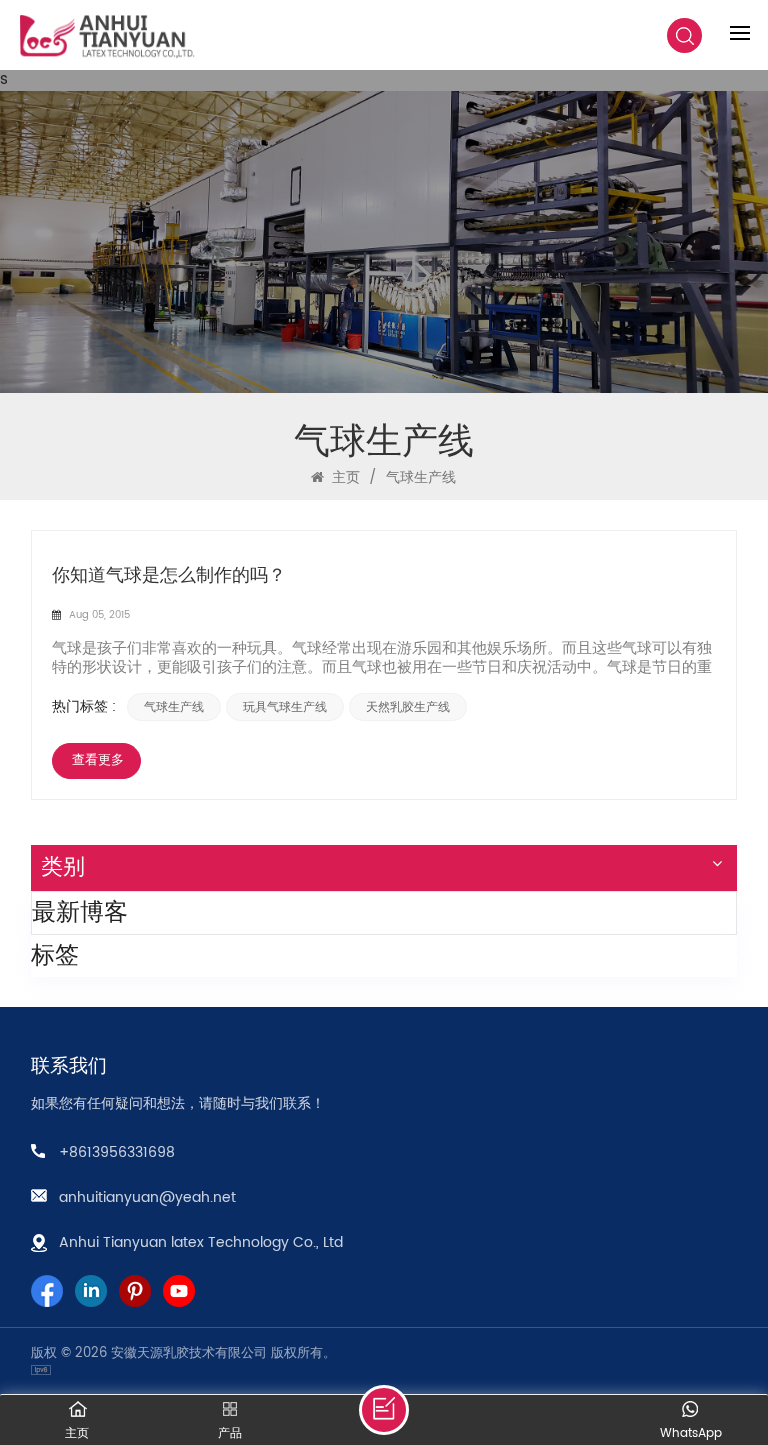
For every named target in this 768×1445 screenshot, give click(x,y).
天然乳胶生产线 (408, 707)
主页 (344, 477)
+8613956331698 (117, 1152)
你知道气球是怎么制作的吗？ (169, 575)
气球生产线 (174, 707)
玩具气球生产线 (285, 707)
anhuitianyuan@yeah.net (147, 1197)
